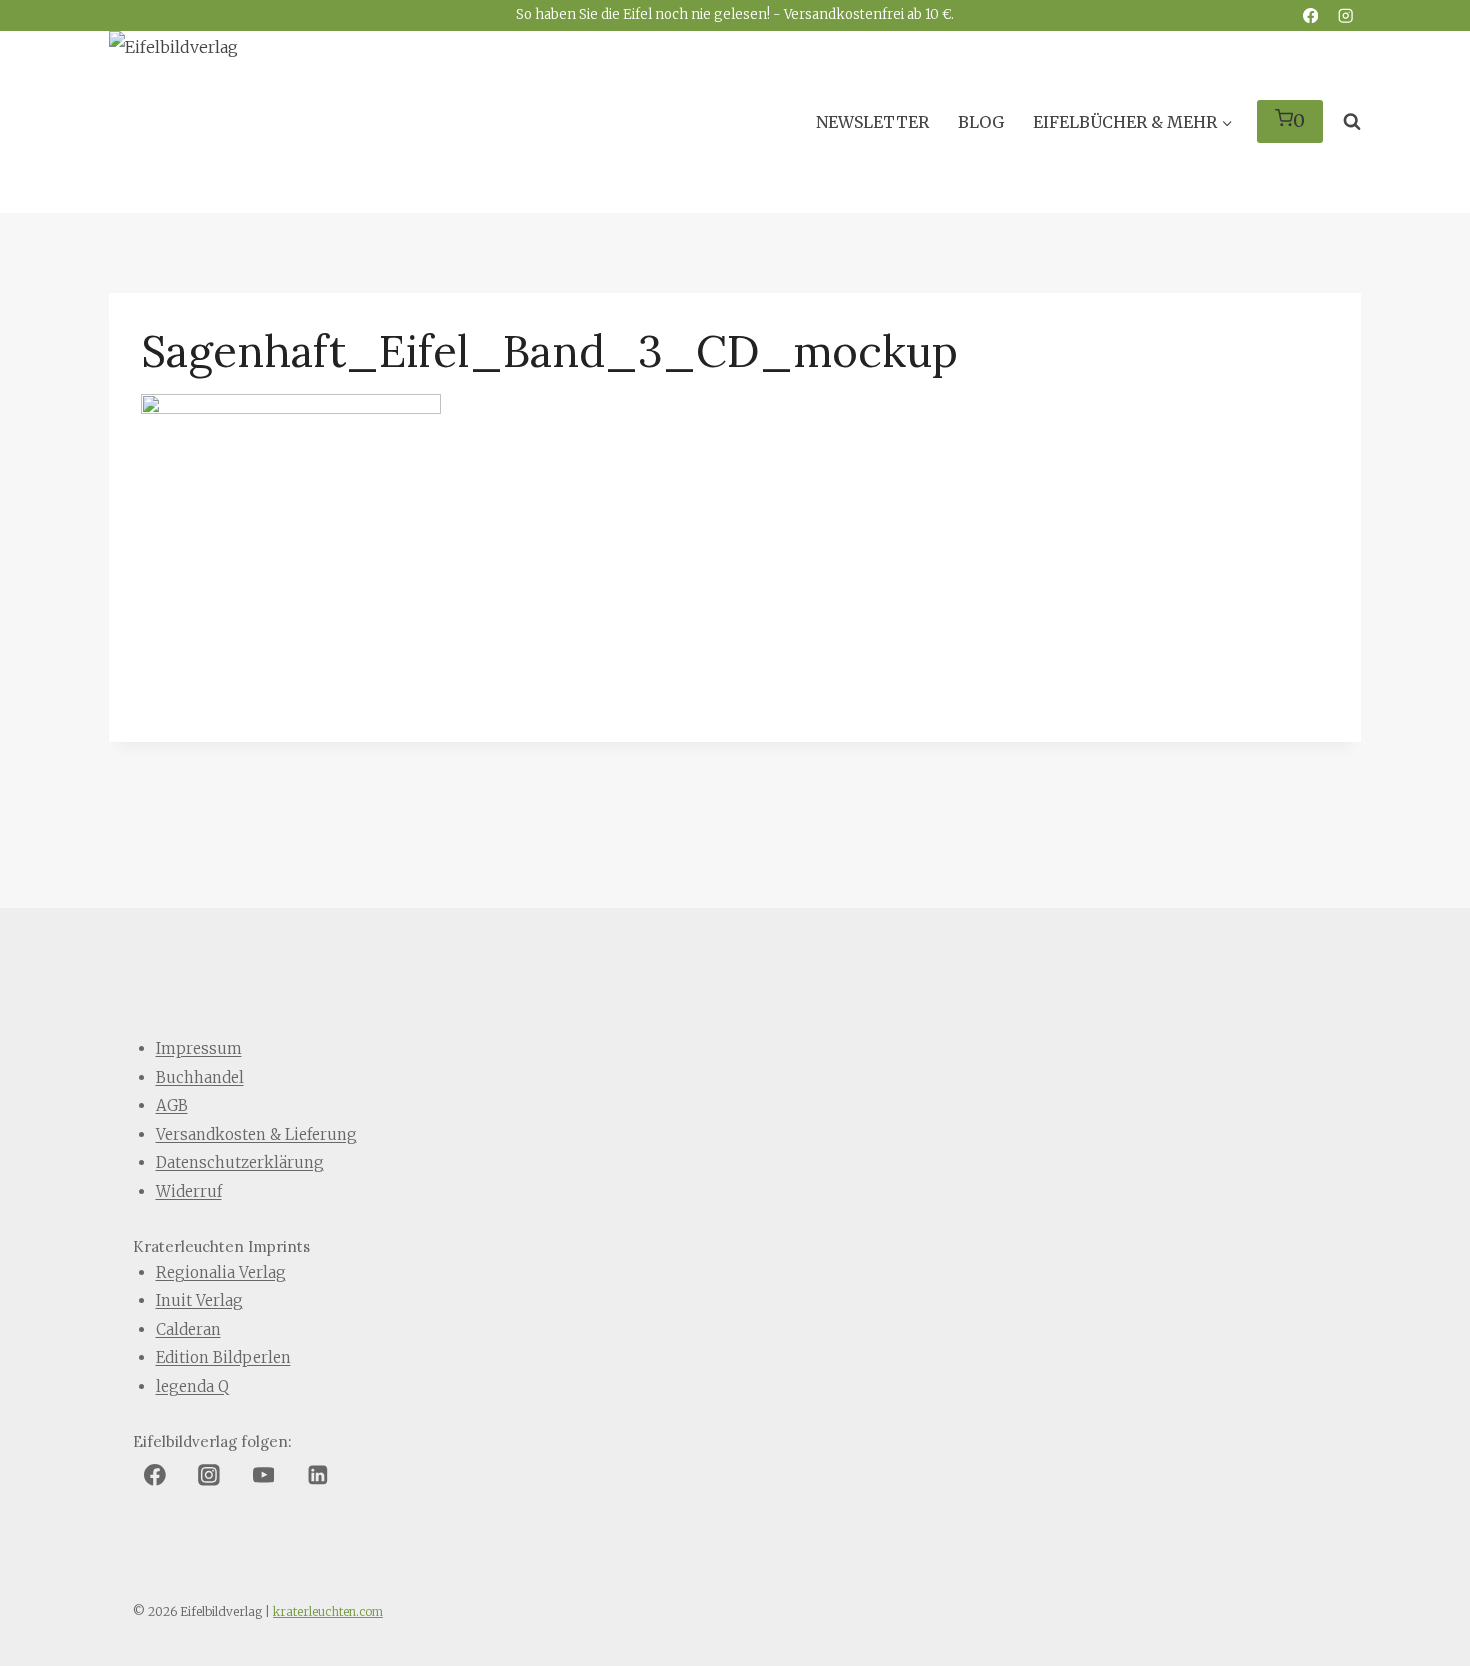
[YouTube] (264, 1476)
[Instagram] (1345, 15)
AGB (172, 1105)
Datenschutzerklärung (240, 1162)
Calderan (188, 1329)
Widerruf (189, 1191)
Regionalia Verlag (221, 1272)
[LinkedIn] (318, 1476)
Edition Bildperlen (223, 1357)
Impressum (199, 1048)
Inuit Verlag (199, 1300)
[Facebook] (1310, 15)
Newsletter (872, 122)
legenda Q (192, 1386)
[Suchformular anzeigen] (1347, 122)
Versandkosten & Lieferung (256, 1134)
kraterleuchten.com (328, 1611)
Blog (981, 122)
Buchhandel (200, 1077)
